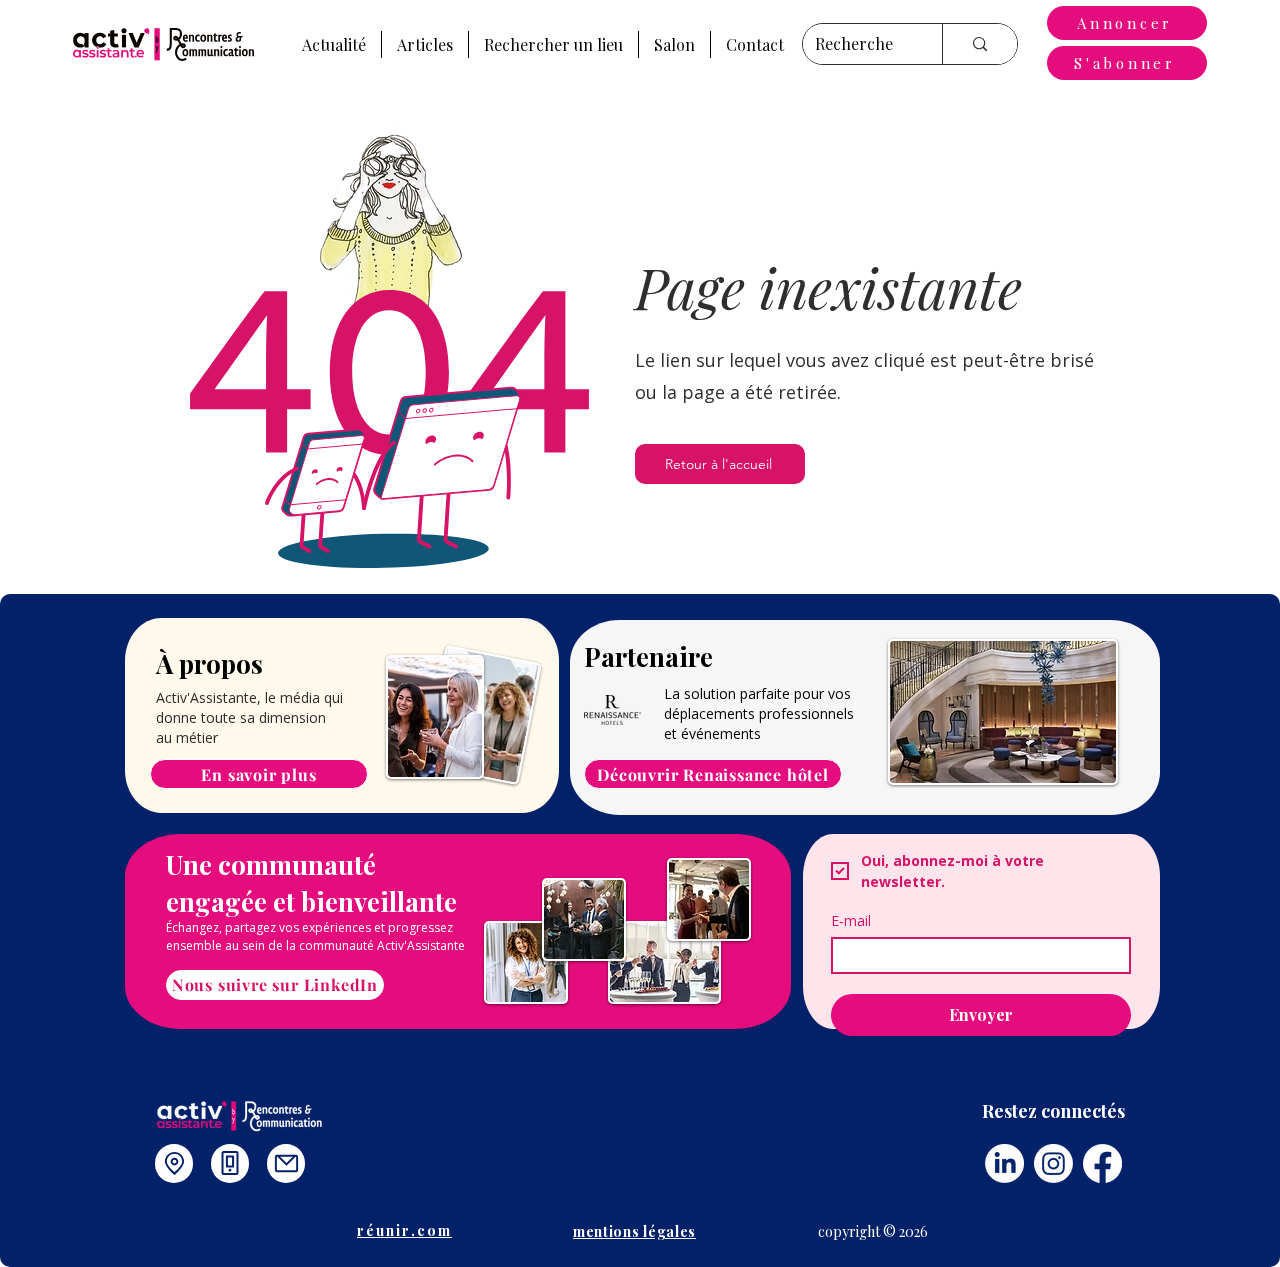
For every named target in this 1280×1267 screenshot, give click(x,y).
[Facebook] (1102, 1163)
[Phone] (230, 1163)
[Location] (174, 1163)
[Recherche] (979, 44)
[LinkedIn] (1004, 1163)
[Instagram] (1053, 1163)
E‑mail (851, 920)
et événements (712, 733)
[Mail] (286, 1163)
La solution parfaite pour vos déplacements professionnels (759, 703)
